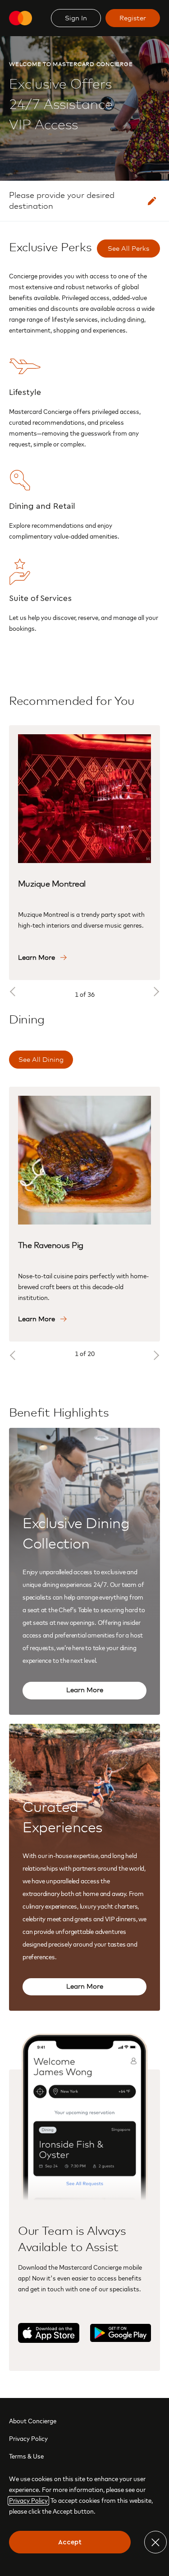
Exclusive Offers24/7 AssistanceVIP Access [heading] (71, 97)
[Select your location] (152, 201)
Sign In (76, 18)
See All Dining (41, 1060)
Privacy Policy (28, 2439)
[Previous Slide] (14, 991)
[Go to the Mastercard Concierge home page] (21, 18)
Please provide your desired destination (62, 201)
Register (133, 18)
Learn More (85, 1690)
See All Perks (128, 249)
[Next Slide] (155, 991)
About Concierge (33, 2421)
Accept (70, 2542)
